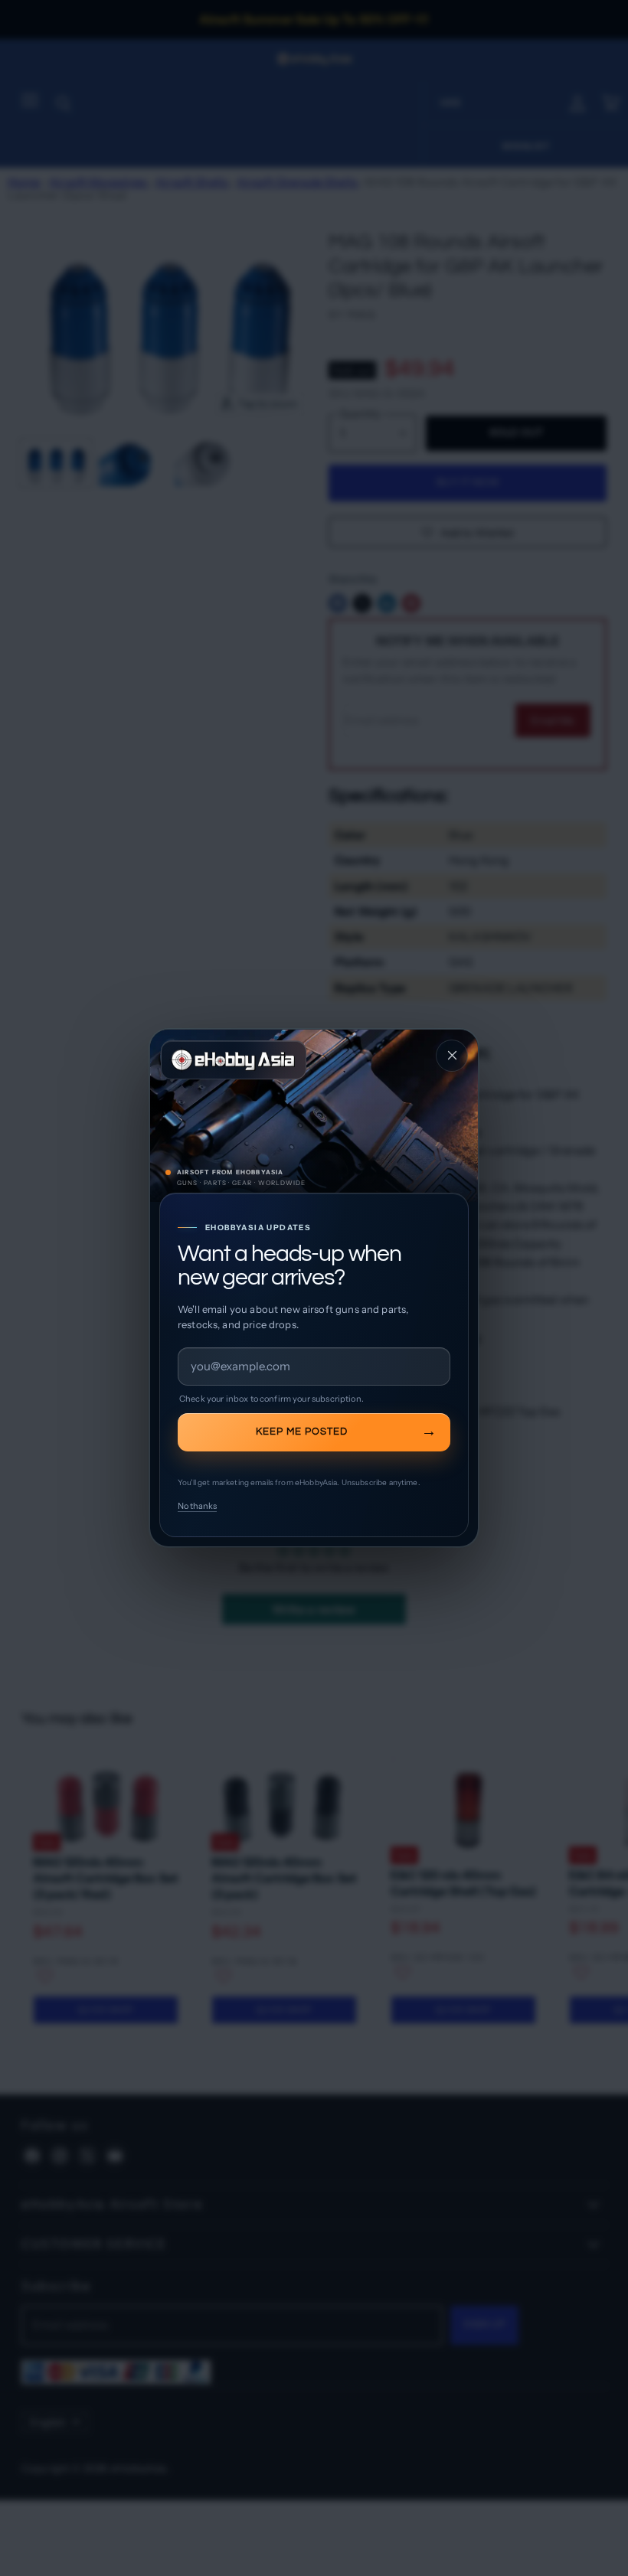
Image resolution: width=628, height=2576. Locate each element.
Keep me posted (302, 1432)
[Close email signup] (452, 1056)
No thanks (197, 1506)
